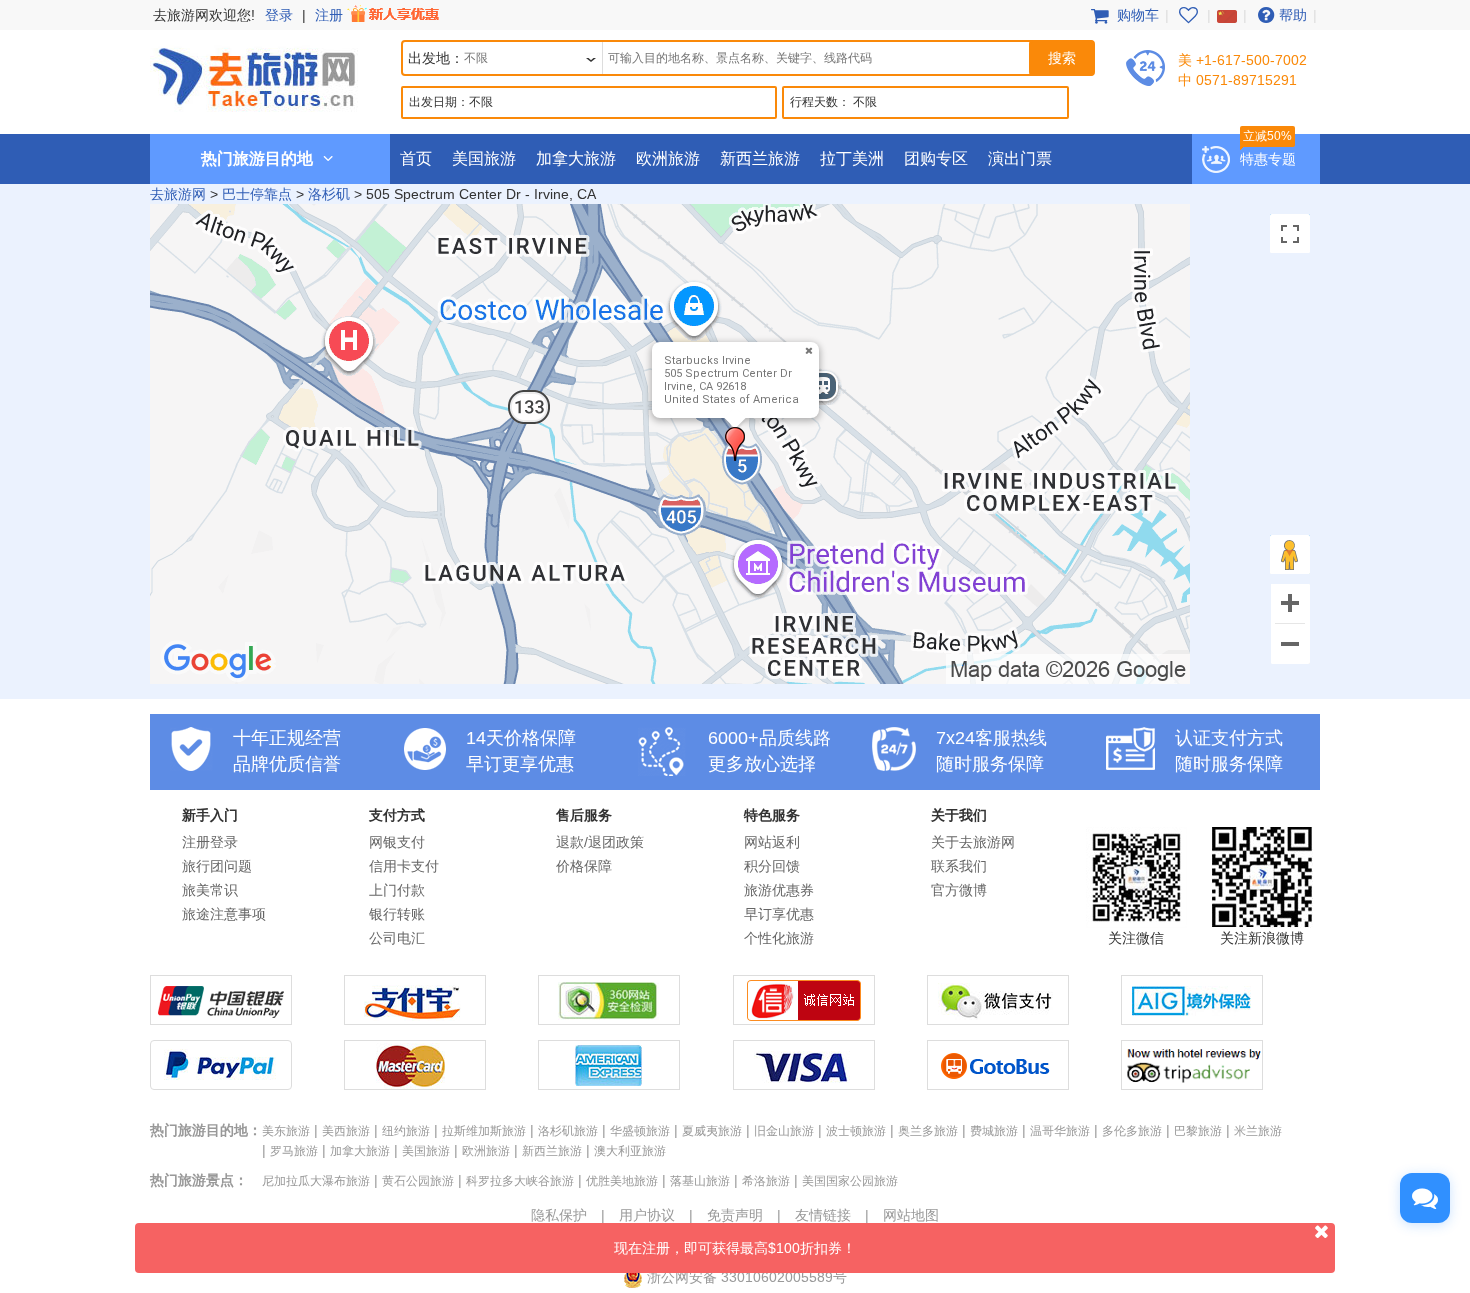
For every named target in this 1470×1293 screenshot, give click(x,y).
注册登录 (210, 842)
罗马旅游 (294, 1151)
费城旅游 (994, 1131)
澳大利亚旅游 (630, 1151)
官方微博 (959, 890)
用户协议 (647, 1215)
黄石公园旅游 (418, 1181)
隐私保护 (559, 1215)
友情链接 (823, 1215)
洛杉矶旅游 (568, 1131)
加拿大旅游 (576, 158)
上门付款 (397, 890)
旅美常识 (210, 890)
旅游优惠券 (779, 890)
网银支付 (397, 842)
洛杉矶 (329, 194)
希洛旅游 (766, 1181)
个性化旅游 (779, 938)
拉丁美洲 (852, 158)
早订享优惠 (779, 914)
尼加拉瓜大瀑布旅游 (316, 1181)
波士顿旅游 (856, 1131)
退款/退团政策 (600, 842)
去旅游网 (178, 194)
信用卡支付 (404, 866)
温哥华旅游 (1060, 1131)
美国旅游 (484, 158)
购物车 (1136, 15)
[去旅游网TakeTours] (254, 75)
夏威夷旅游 (712, 1131)
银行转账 (397, 914)
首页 (416, 158)
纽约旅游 (406, 1131)
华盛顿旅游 (640, 1131)
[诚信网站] (804, 1020)
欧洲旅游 (668, 158)
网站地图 (911, 1215)
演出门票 (1020, 158)
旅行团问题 (217, 866)
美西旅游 (346, 1131)
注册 (331, 15)
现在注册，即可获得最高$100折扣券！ (735, 1248)
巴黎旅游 (1198, 1131)
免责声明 (735, 1215)
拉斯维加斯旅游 (484, 1131)
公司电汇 (397, 938)
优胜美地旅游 (622, 1181)
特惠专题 (1268, 159)
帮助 (1293, 15)
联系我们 (959, 866)
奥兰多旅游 (928, 1131)
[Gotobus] (998, 1085)
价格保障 (584, 866)
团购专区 (936, 158)
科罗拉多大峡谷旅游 (520, 1181)
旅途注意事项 (224, 914)
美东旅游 (286, 1131)
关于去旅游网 (973, 842)
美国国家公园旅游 (850, 1181)
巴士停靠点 (257, 194)
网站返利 (772, 842)
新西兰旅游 (760, 158)
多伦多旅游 (1132, 1131)
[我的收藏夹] (1188, 15)
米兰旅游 (1258, 1131)
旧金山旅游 (784, 1131)
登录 (279, 15)
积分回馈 (772, 866)
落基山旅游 (700, 1181)
